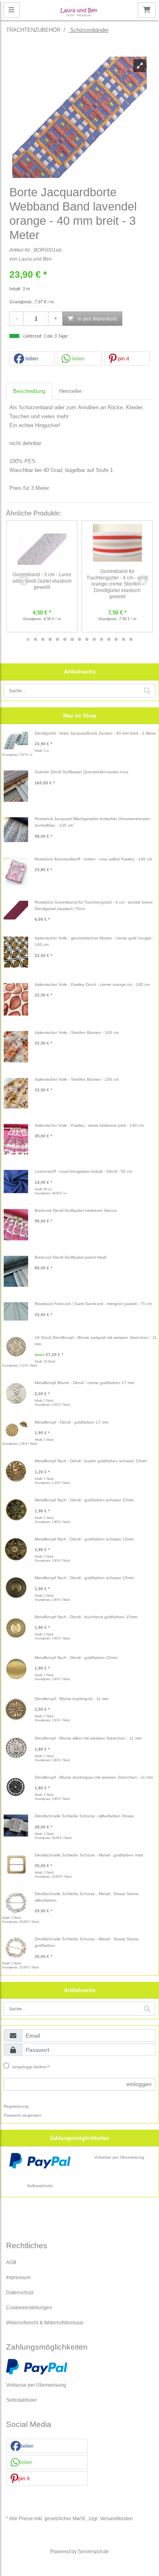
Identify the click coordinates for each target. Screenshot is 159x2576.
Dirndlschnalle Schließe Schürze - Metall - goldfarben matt (89, 1855)
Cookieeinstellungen (29, 2307)
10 (94, 639)
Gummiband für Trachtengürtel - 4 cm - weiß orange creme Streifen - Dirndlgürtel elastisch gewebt (117, 584)
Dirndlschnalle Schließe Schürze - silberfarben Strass (84, 1816)
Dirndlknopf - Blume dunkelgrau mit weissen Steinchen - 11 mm (94, 1777)
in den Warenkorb (97, 319)
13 (116, 639)
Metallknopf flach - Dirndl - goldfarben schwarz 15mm (84, 1500)
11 (102, 639)
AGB (11, 2262)
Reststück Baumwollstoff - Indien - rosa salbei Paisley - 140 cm (93, 859)
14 (124, 639)
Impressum (18, 2277)
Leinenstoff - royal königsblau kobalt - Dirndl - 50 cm (83, 1171)
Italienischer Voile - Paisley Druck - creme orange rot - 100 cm (92, 984)
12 (109, 639)
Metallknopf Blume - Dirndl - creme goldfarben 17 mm (84, 1383)
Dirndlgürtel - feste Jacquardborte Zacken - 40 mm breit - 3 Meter (95, 733)
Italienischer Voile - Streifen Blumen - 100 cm (77, 1032)
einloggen (139, 2084)
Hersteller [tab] (70, 391)
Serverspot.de (93, 2551)
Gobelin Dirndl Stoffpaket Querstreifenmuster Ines (82, 772)
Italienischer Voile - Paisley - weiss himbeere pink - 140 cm (89, 1125)
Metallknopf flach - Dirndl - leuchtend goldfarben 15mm (86, 1617)
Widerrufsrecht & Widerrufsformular (45, 2323)
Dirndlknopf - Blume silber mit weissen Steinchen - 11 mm (88, 1738)
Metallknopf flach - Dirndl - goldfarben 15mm (76, 1658)
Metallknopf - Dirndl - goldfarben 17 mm (72, 1422)
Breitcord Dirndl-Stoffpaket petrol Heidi (71, 1257)
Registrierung (16, 2106)
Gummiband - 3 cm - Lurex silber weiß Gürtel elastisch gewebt (42, 581)
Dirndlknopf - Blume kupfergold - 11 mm (72, 1699)
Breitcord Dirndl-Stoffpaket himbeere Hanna (76, 1210)
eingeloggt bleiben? (30, 2067)
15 (131, 639)
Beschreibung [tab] (29, 391)
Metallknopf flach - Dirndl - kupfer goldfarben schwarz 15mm (91, 1461)
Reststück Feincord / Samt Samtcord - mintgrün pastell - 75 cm (93, 1304)
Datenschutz (20, 2292)
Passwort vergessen (23, 2115)
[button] (32, 359)
